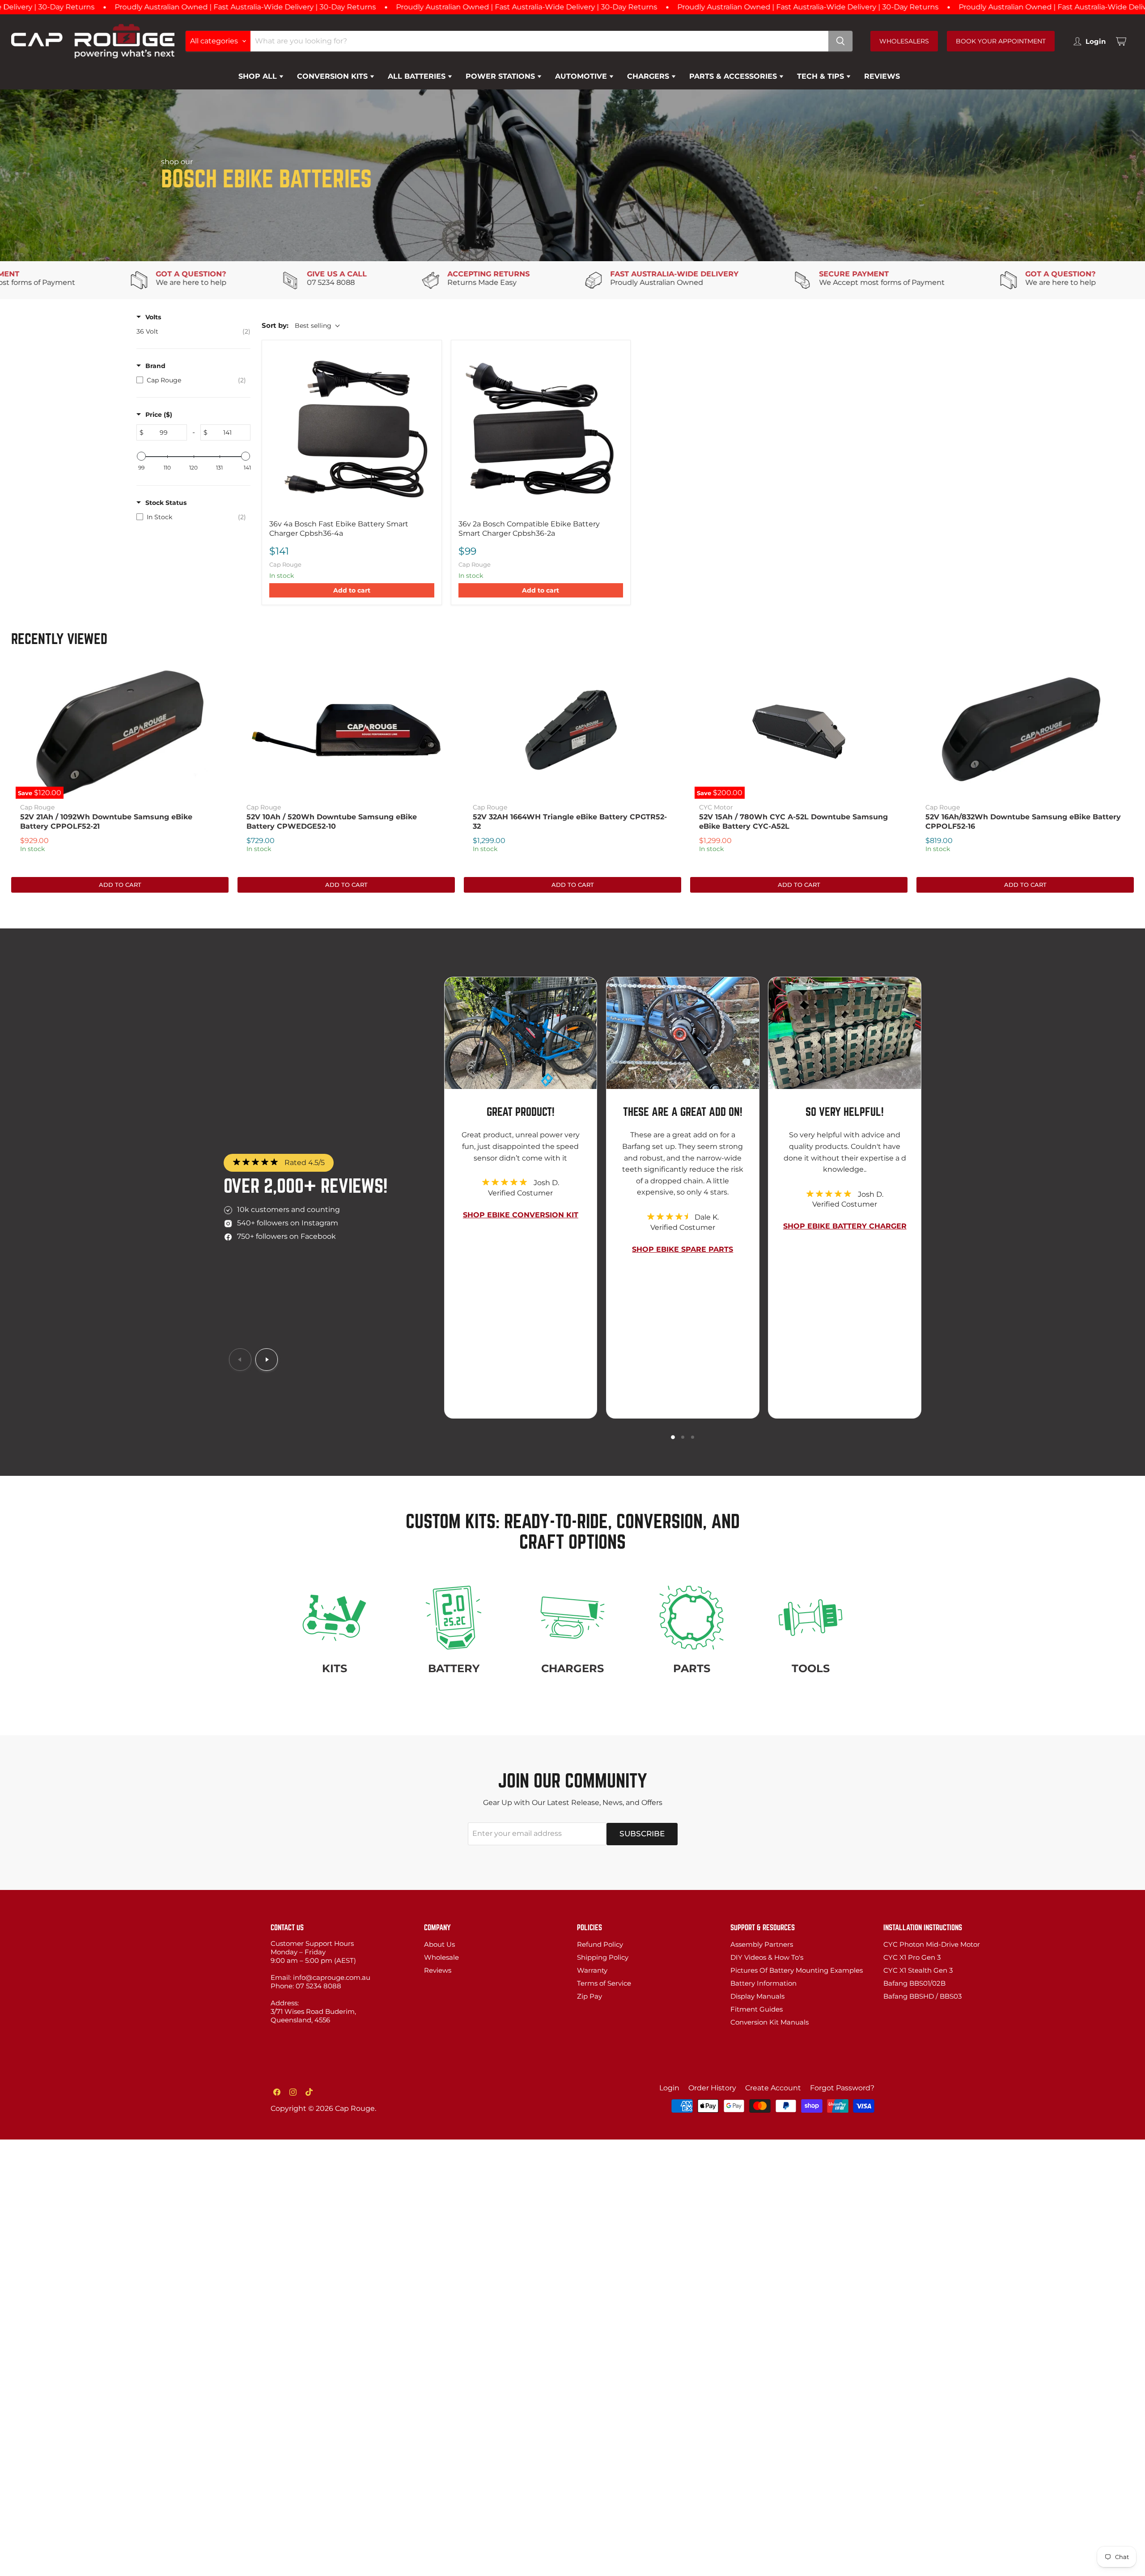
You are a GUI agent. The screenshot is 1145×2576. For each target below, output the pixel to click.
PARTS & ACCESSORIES (734, 76)
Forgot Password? (842, 2088)
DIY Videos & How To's (767, 1957)
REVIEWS (882, 76)
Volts (153, 317)
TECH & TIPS (822, 76)
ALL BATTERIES (418, 76)
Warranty (592, 1970)
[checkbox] (193, 331)
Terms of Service (604, 1983)
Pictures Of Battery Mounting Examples (797, 1970)
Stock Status (166, 503)
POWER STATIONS (501, 76)
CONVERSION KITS (333, 76)
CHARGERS (649, 76)
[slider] (141, 456)
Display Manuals (757, 1996)
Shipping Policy (603, 1957)
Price (159, 415)
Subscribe (642, 1834)
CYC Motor (716, 807)
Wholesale (441, 1957)
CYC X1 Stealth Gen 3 (918, 1970)
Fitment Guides (757, 2009)
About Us (439, 1944)
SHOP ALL (259, 76)
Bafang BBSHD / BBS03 (922, 1996)
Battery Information (763, 1983)
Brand (155, 366)
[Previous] (240, 1360)
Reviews (438, 1970)
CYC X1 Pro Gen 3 (912, 1957)
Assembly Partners (762, 1944)
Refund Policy (600, 1944)
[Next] (267, 1360)
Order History (712, 2088)
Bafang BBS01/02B (914, 1983)
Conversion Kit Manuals (770, 2022)
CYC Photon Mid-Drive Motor (932, 1944)
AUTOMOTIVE (582, 76)
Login (669, 2088)
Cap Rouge (37, 807)
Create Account (773, 2088)
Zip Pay (589, 1996)
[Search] (840, 41)
